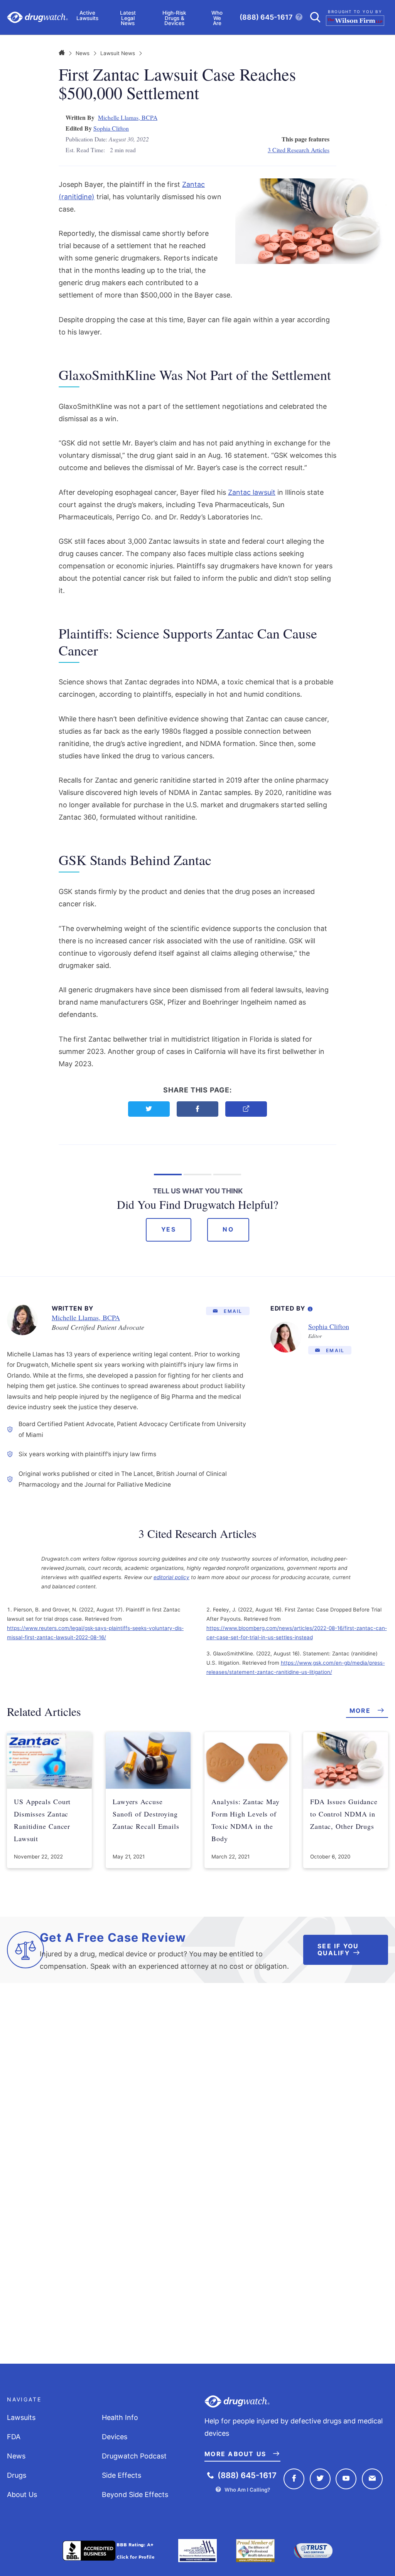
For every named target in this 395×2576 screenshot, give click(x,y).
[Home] (62, 53)
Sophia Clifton (111, 128)
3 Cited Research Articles (299, 150)
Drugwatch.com (37, 18)
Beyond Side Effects (135, 2495)
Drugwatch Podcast (134, 2456)
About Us (22, 2495)
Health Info (120, 2417)
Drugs (17, 2475)
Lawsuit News (118, 53)
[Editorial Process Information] (310, 1307)
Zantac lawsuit (252, 492)
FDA (14, 2437)
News (83, 53)
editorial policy (171, 1577)
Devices (115, 2437)
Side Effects (122, 2475)
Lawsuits (21, 2417)
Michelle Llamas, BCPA (128, 117)
